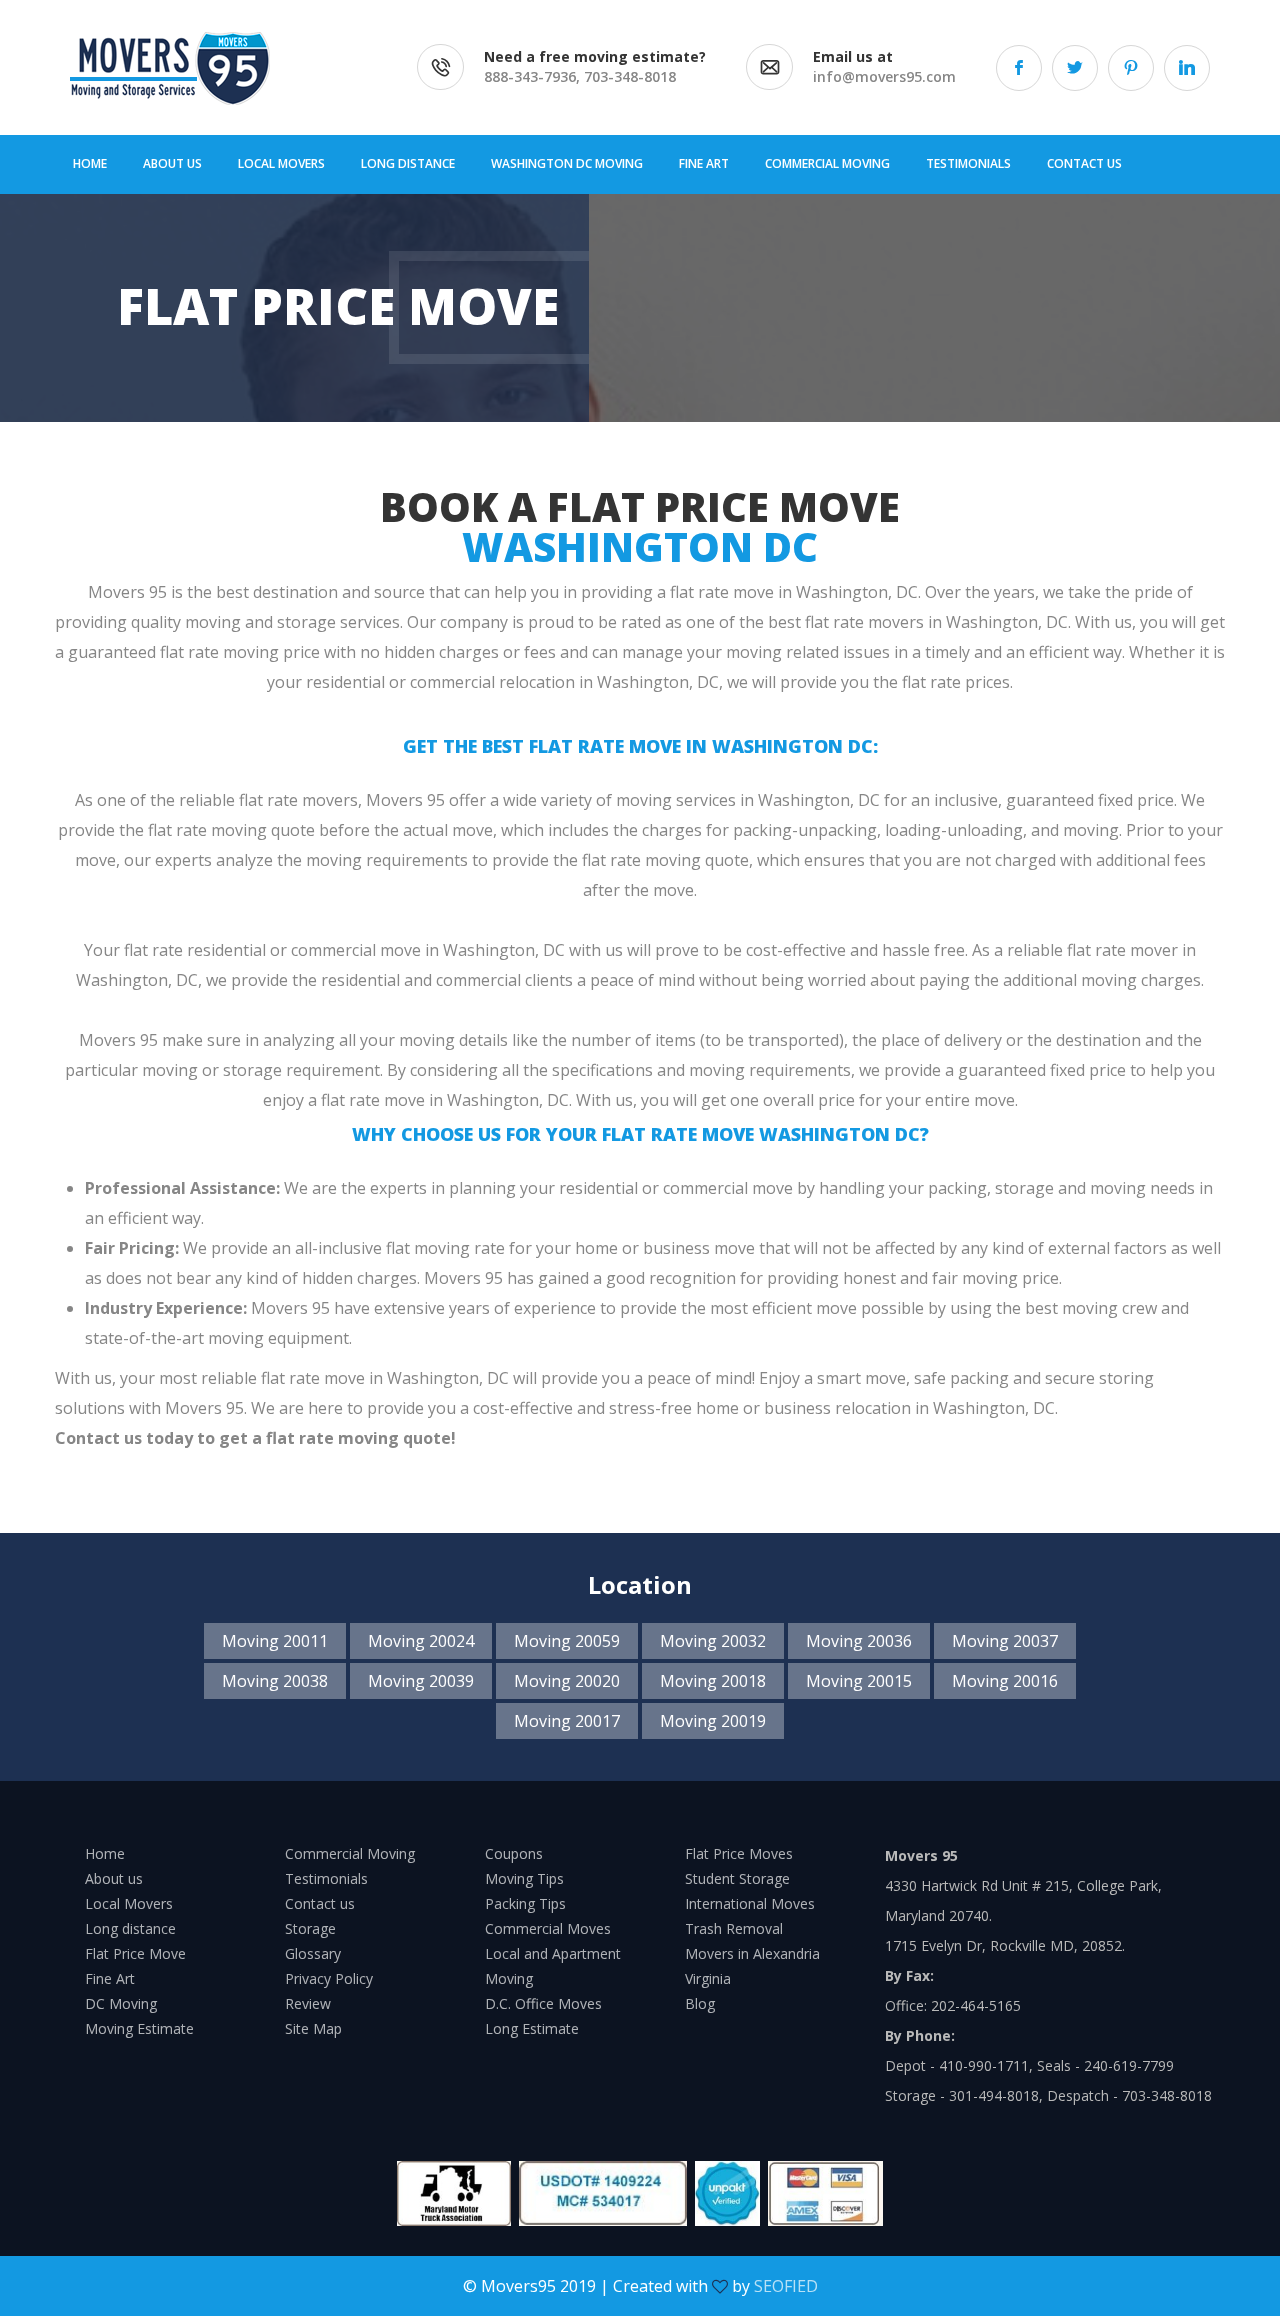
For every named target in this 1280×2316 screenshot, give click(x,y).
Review (308, 2003)
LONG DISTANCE (408, 163)
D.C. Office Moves (543, 2003)
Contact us (320, 1903)
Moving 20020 (567, 1681)
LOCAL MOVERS (281, 163)
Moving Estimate (139, 2028)
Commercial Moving (350, 1853)
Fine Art (110, 1978)
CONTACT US (1084, 163)
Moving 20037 (1005, 1641)
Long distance (130, 1928)
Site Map (313, 2028)
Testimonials (326, 1878)
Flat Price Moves (739, 1853)
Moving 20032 (713, 1641)
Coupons (514, 1853)
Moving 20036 (859, 1641)
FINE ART (704, 163)
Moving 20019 (713, 1721)
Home (105, 1853)
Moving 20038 (275, 1681)
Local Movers (129, 1903)
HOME (90, 163)
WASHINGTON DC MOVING (567, 163)
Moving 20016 (1005, 1681)
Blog (700, 2003)
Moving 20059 (567, 1641)
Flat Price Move (135, 1953)
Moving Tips (524, 1878)
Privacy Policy (329, 1978)
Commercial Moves (548, 1928)
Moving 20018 (713, 1681)
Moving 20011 (275, 1641)
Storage (310, 1928)
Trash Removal (734, 1928)
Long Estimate (532, 2028)
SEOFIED (786, 2286)
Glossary (313, 1953)
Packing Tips (525, 1903)
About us (114, 1878)
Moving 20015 (859, 1681)
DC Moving (121, 2003)
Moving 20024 (421, 1641)
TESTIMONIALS (968, 163)
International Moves (750, 1903)
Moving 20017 (567, 1721)
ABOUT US (172, 163)
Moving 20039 (421, 1681)
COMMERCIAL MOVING (827, 163)
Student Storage (737, 1878)
